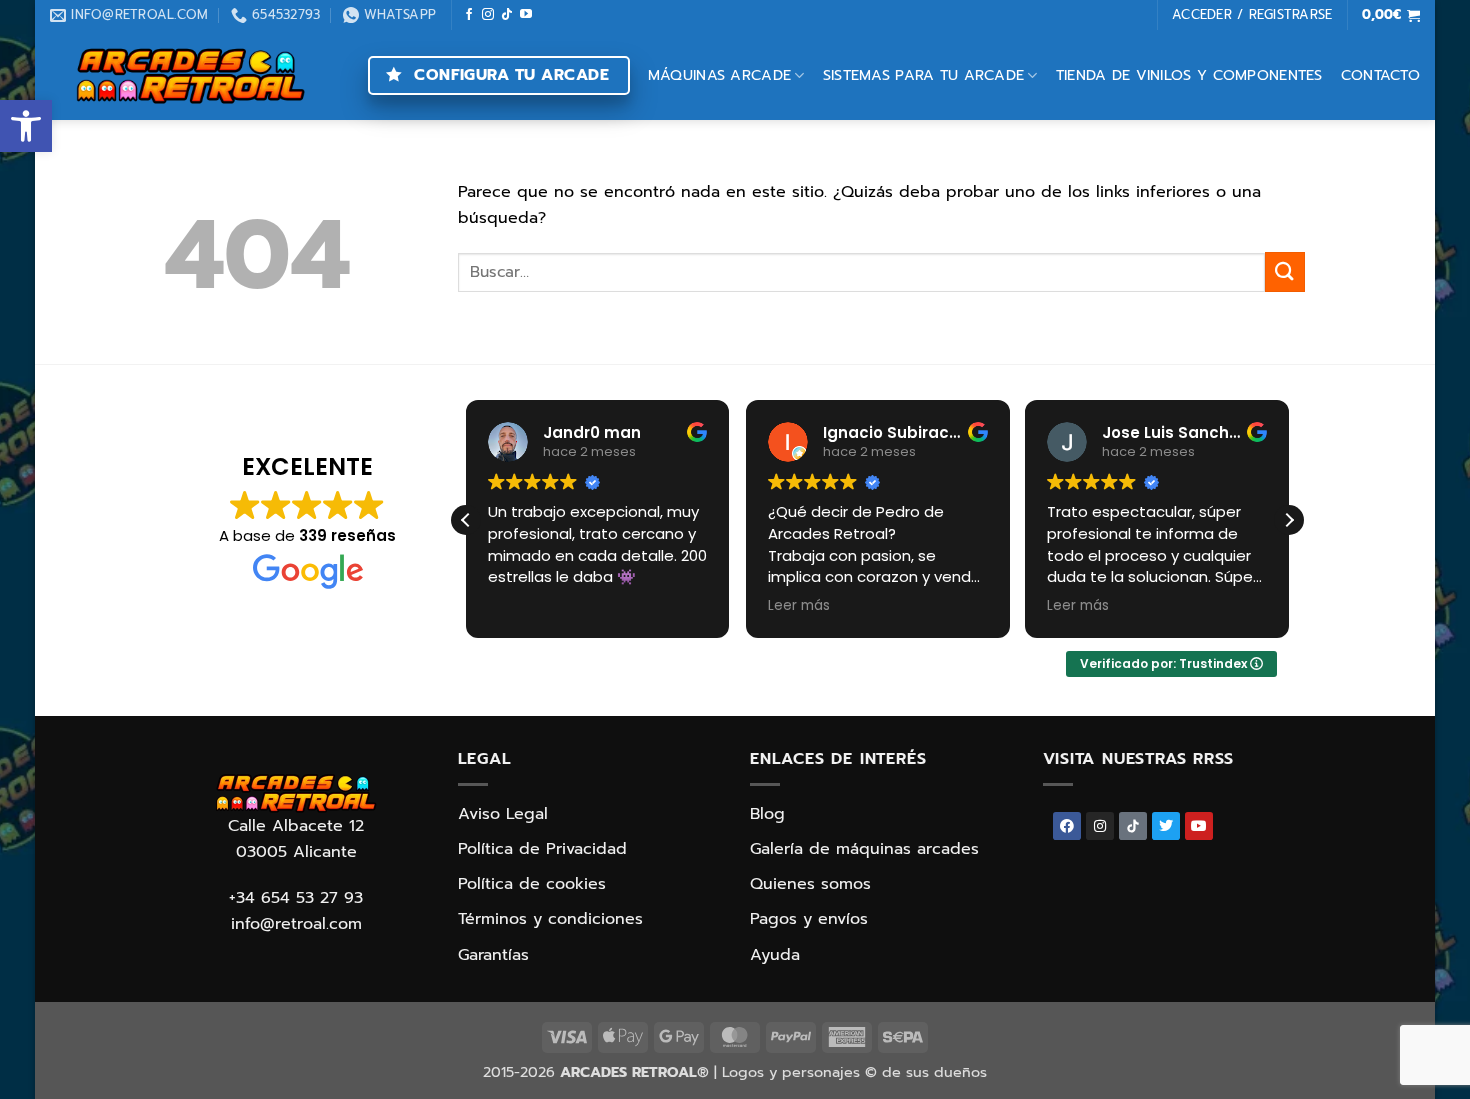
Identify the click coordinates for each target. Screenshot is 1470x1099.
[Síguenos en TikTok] (507, 15)
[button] (26, 126)
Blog (767, 814)
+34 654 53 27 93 (296, 898)
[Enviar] (1285, 271)
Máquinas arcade (719, 75)
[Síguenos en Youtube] (526, 15)
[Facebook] (1067, 826)
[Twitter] (1166, 826)
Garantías (493, 955)
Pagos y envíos (809, 919)
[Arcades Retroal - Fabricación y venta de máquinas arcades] (190, 75)
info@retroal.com (296, 924)
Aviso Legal (503, 814)
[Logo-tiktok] (1133, 826)
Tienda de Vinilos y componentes (1189, 75)
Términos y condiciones (550, 919)
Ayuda (775, 955)
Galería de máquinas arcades (864, 849)
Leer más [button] (799, 606)
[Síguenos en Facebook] (469, 15)
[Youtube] (1199, 826)
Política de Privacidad (542, 849)
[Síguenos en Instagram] (488, 15)
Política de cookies (532, 884)
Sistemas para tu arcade (924, 75)
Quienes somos (810, 884)
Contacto (1380, 75)
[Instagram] (1100, 826)
